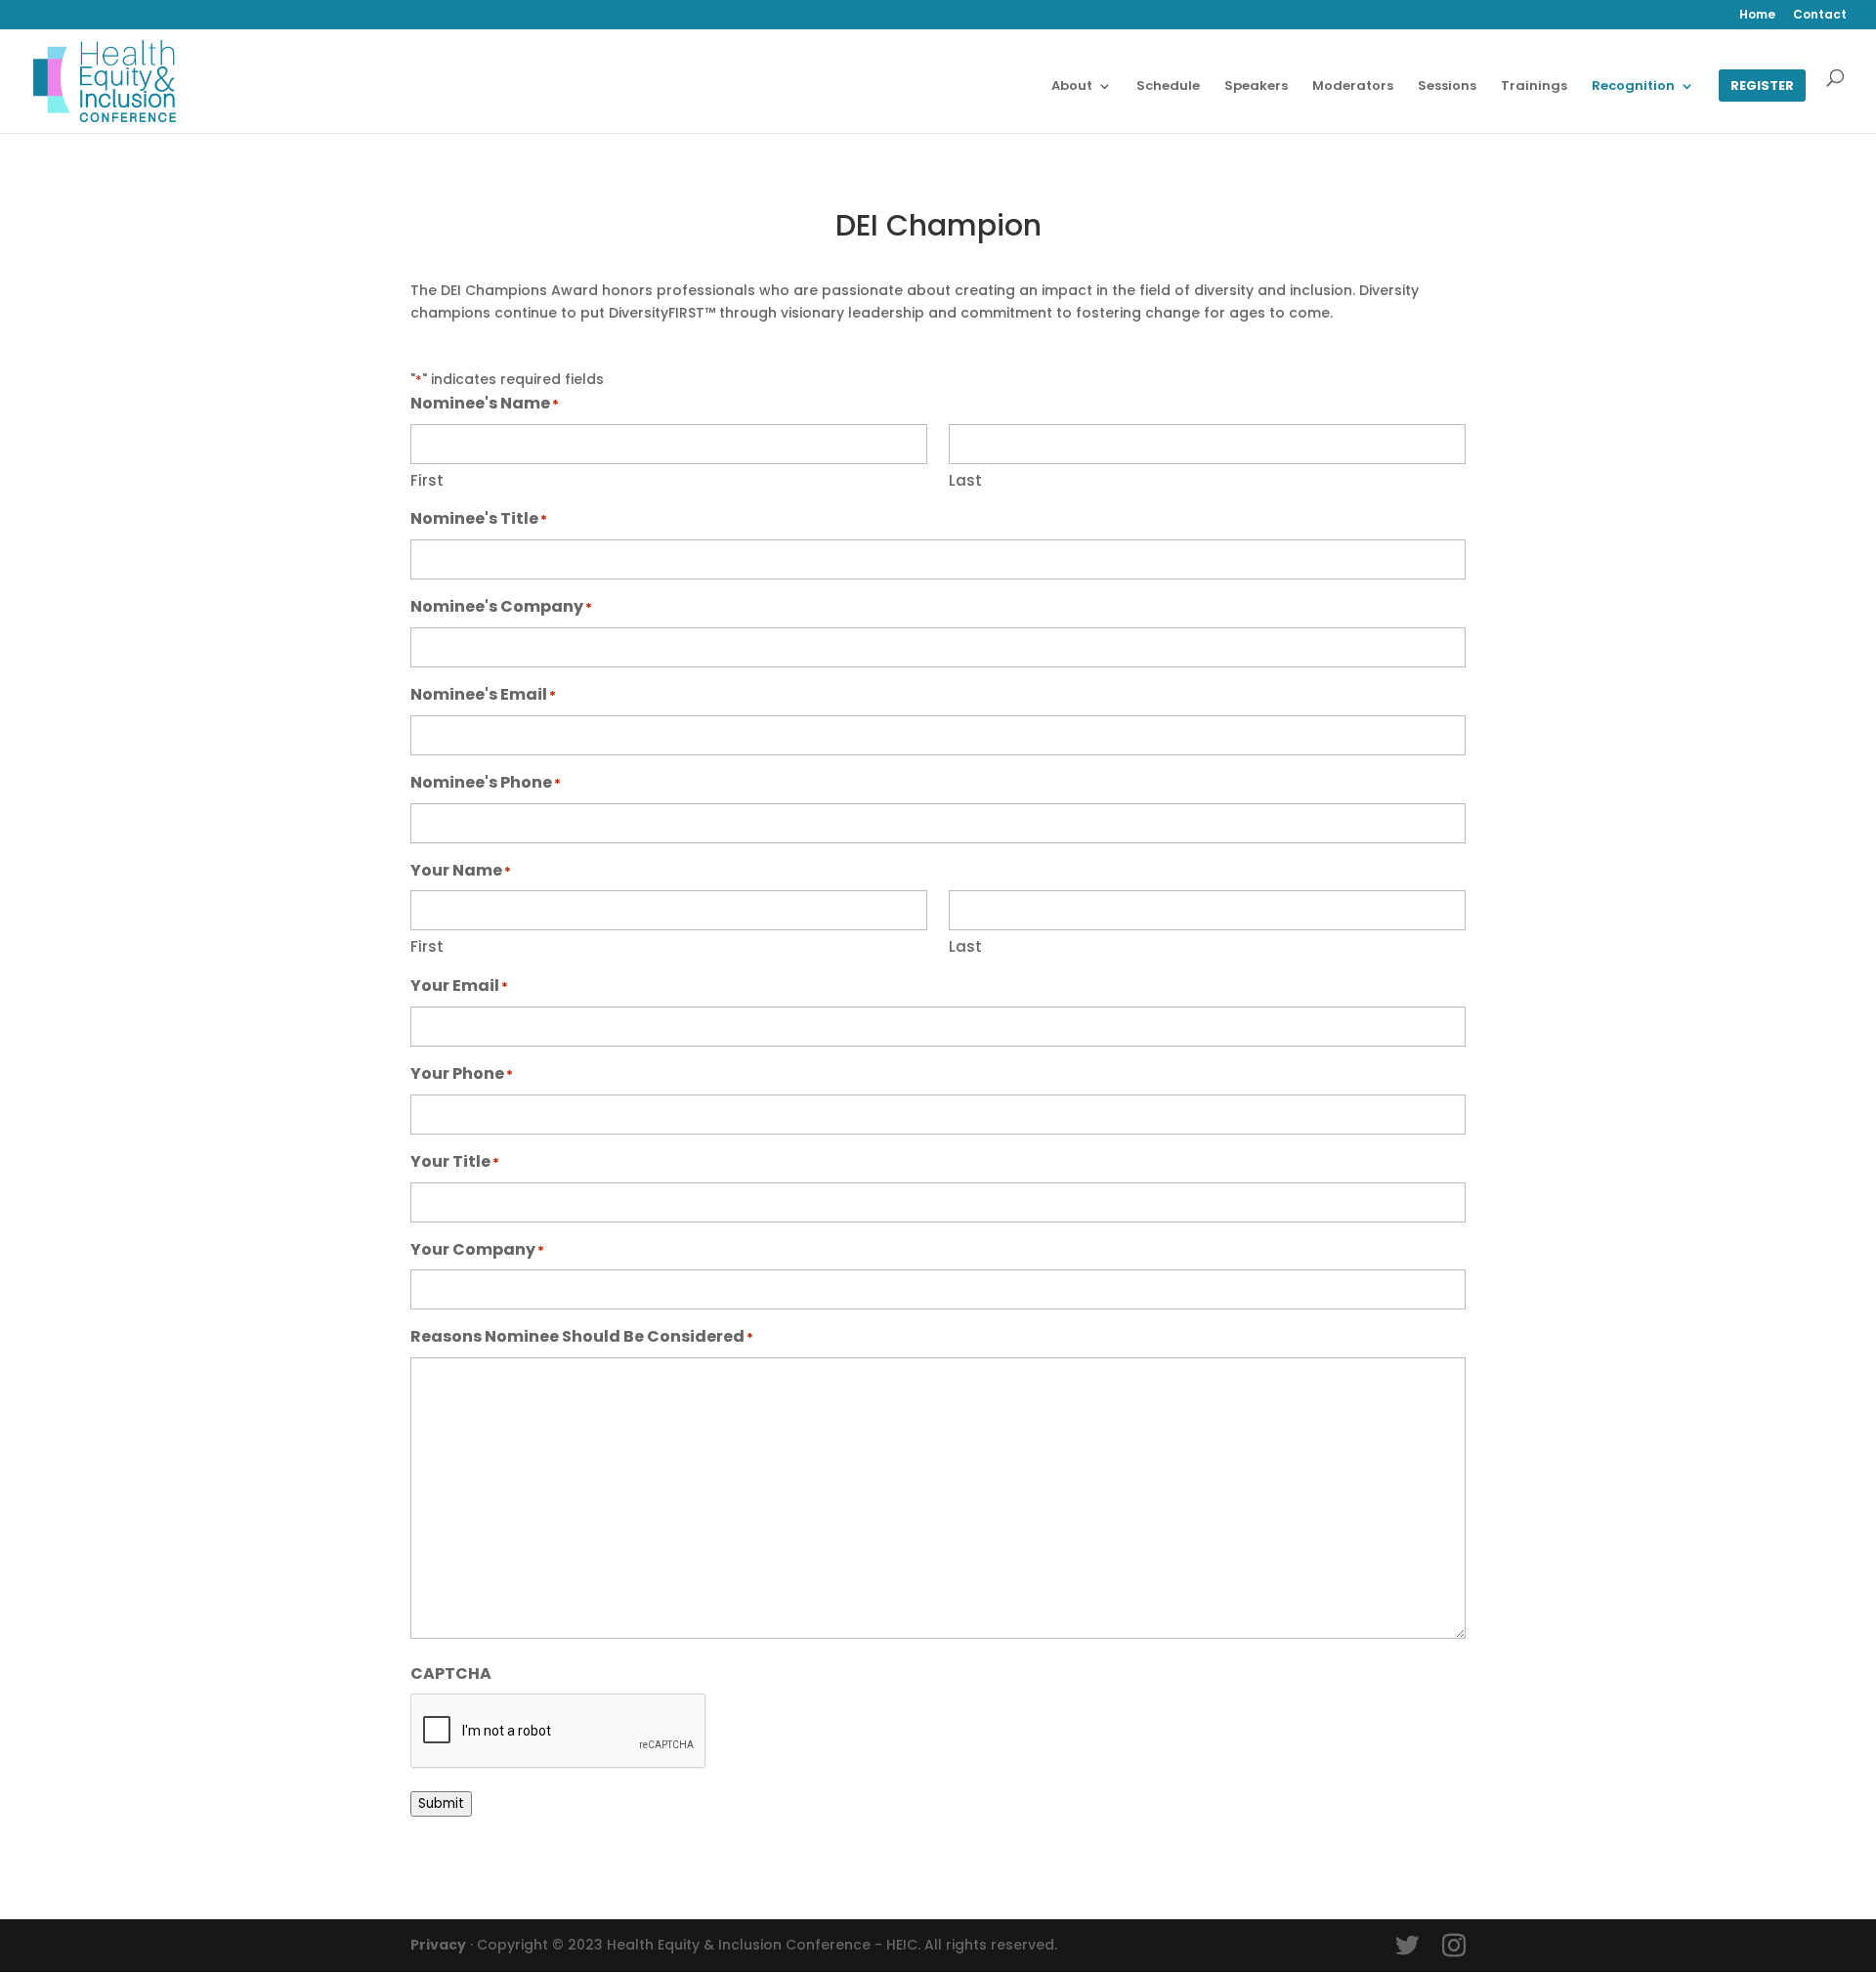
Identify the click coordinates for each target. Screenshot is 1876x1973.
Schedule (1168, 87)
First (427, 480)
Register (1762, 87)
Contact (1820, 16)
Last (965, 480)
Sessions (1447, 87)
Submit (441, 1803)
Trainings (1534, 87)
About (1072, 87)
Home (1757, 16)
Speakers (1256, 87)
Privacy (438, 1945)
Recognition (1633, 87)
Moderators (1353, 87)
